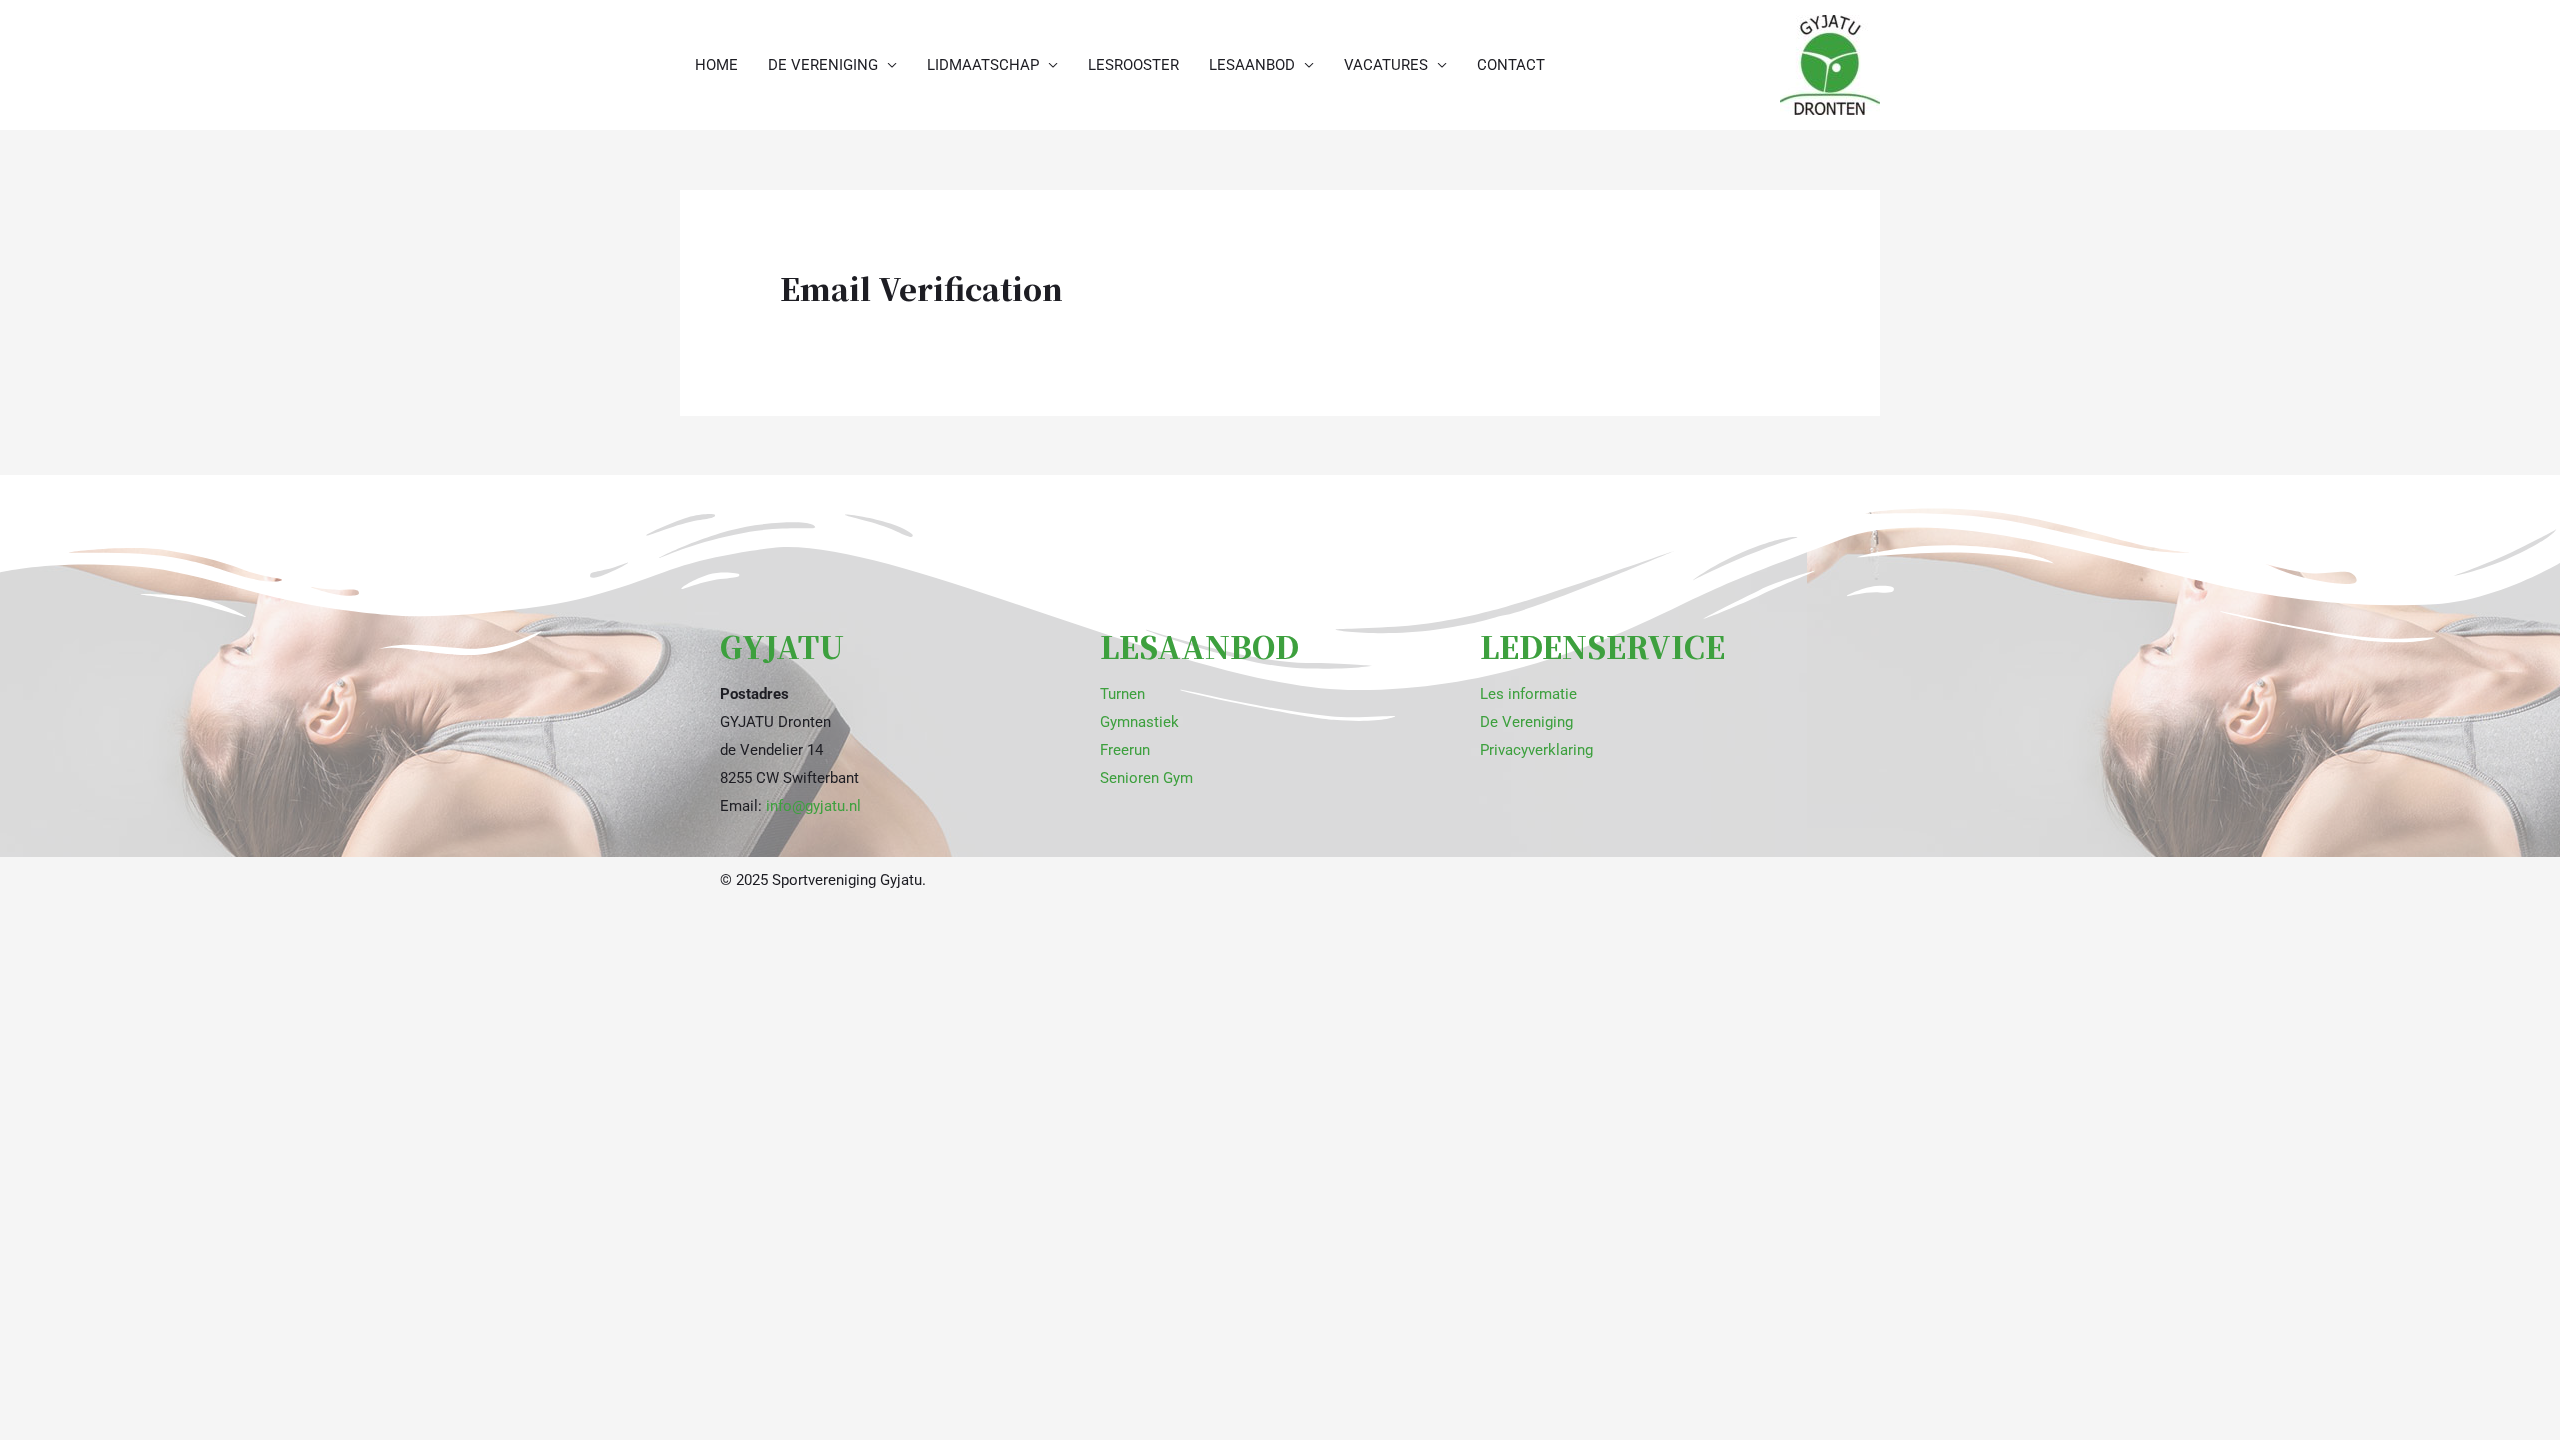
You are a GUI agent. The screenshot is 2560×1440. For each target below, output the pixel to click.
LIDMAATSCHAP (983, 65)
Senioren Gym (1146, 778)
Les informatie (1528, 694)
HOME (716, 65)
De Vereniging (1526, 722)
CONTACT (1511, 65)
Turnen (1122, 694)
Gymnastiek (1139, 722)
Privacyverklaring (1536, 750)
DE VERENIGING (823, 65)
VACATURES (1386, 65)
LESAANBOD (1252, 65)
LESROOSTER (1133, 65)
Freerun (1125, 750)
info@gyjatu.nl (813, 806)
